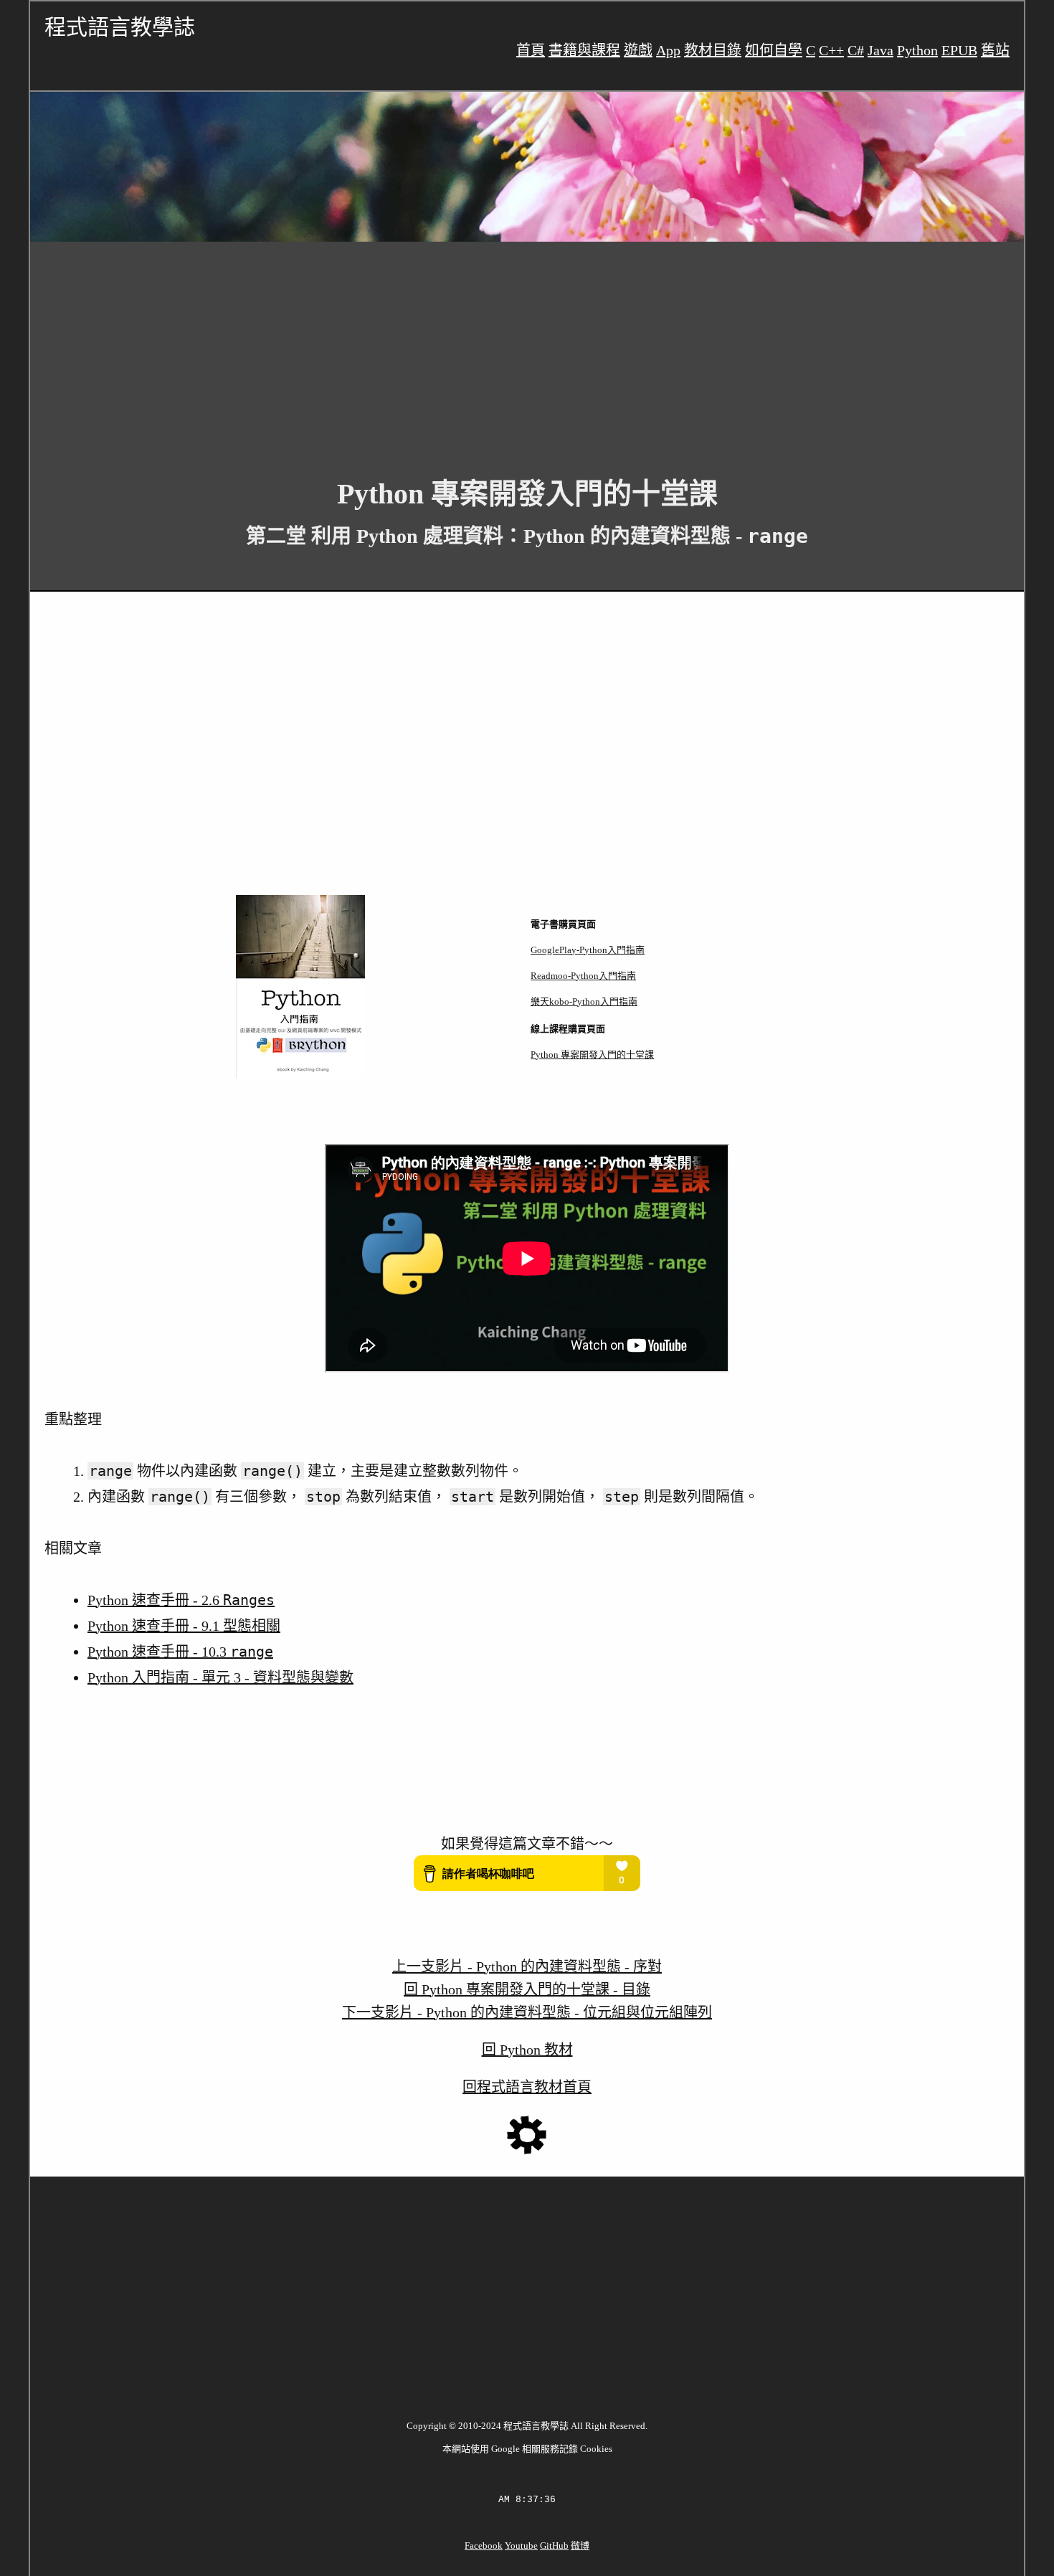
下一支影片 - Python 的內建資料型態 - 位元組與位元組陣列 (527, 2012)
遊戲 (638, 50)
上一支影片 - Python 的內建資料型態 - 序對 (527, 1966)
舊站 (995, 50)
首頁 (531, 50)
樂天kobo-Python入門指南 (584, 1001)
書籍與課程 (584, 50)
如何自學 (774, 50)
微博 (580, 2546)
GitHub (554, 2546)
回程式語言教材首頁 (527, 2087)
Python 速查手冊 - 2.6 (181, 1600)
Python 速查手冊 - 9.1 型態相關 (184, 1626)
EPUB (959, 50)
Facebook (484, 2546)
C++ (831, 50)
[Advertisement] (460, 349)
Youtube (521, 2546)
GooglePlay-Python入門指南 (588, 950)
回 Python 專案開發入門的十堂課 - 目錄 (527, 1989)
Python (917, 50)
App (668, 50)
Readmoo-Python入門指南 (583, 976)
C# (856, 50)
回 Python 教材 (527, 2050)
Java (880, 50)
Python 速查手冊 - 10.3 (180, 1652)
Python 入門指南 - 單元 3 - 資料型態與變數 (220, 1677)
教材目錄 (713, 50)
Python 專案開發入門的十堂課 (592, 1055)
